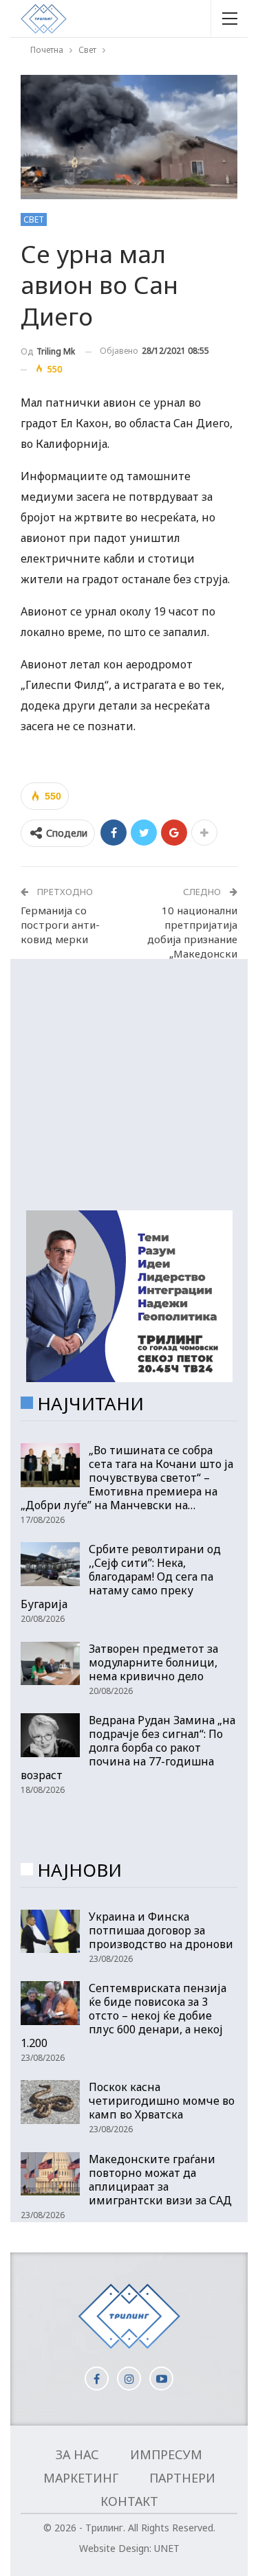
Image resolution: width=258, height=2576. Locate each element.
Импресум (166, 2454)
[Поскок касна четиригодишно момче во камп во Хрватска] (50, 2102)
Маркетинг (81, 2478)
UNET (167, 2548)
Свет (34, 219)
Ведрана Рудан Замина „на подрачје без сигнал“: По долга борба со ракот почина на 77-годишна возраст (128, 1748)
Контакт (129, 2501)
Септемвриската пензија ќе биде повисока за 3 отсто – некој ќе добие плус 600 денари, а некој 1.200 (123, 2015)
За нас (77, 2454)
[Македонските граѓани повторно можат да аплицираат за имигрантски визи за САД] (50, 2174)
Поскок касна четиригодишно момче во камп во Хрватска (162, 2101)
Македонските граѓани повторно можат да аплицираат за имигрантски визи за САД (160, 2180)
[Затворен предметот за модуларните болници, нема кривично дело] (50, 1664)
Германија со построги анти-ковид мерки (60, 925)
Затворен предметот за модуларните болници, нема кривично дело (153, 1662)
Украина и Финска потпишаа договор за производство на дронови (161, 1930)
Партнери (182, 2478)
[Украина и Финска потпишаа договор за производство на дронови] (50, 1932)
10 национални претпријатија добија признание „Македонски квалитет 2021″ (192, 939)
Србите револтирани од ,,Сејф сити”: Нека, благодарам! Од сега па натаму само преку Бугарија (121, 1577)
